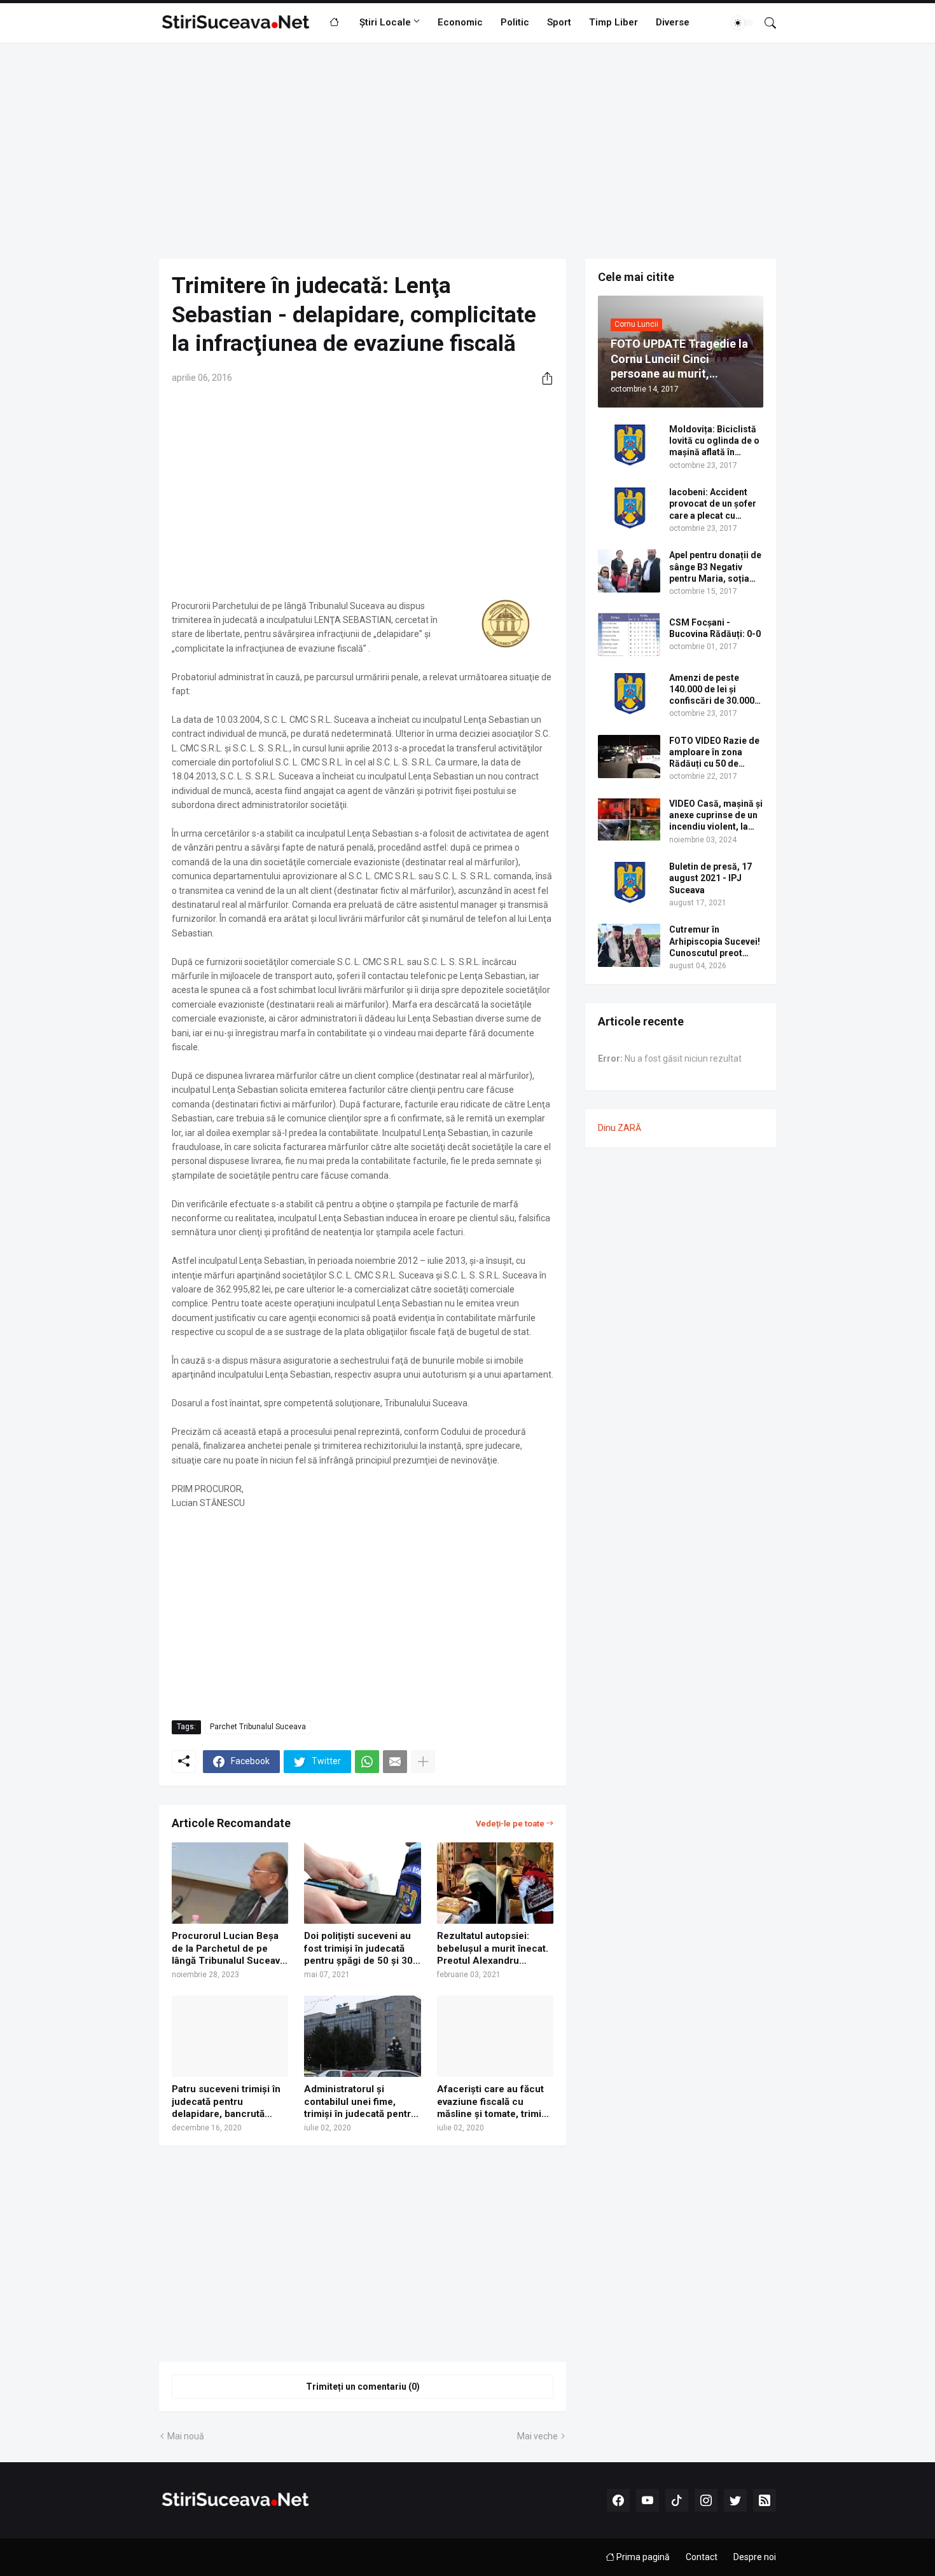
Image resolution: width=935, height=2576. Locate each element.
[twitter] (735, 2500)
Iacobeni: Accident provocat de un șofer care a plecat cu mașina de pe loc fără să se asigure (714, 504)
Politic (515, 22)
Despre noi (755, 2557)
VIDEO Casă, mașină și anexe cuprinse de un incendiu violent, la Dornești (716, 816)
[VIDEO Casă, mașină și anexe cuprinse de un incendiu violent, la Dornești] (629, 819)
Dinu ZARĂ (620, 1128)
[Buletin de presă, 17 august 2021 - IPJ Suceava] (629, 882)
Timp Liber (613, 22)
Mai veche (537, 2436)
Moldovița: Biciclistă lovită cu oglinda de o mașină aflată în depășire (714, 441)
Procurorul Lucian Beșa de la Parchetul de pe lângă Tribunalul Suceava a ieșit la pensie (228, 1949)
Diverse (673, 22)
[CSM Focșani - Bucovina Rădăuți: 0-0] (629, 634)
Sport (559, 22)
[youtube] (648, 2500)
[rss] (765, 2500)
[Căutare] (765, 23)
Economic (460, 22)
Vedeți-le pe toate (510, 1824)
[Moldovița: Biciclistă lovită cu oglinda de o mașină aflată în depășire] (629, 445)
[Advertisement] (468, 151)
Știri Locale (385, 22)
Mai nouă (186, 2436)
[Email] (395, 1762)
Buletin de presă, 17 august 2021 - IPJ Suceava (710, 878)
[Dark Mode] (742, 23)
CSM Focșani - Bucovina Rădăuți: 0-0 (715, 628)
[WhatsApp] (367, 1762)
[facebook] (618, 2500)
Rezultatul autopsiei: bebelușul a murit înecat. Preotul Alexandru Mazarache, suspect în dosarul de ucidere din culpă (493, 1949)
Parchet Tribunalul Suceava (258, 1727)
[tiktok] (677, 2500)
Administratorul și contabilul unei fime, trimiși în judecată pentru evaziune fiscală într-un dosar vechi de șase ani (360, 2102)
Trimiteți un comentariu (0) (363, 2387)
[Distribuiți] (543, 378)
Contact (702, 2557)
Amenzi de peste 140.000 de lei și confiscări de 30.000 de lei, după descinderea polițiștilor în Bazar (712, 690)
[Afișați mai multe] (423, 1762)
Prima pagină (642, 2557)
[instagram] (706, 2500)
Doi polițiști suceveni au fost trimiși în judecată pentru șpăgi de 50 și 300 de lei (361, 1949)
